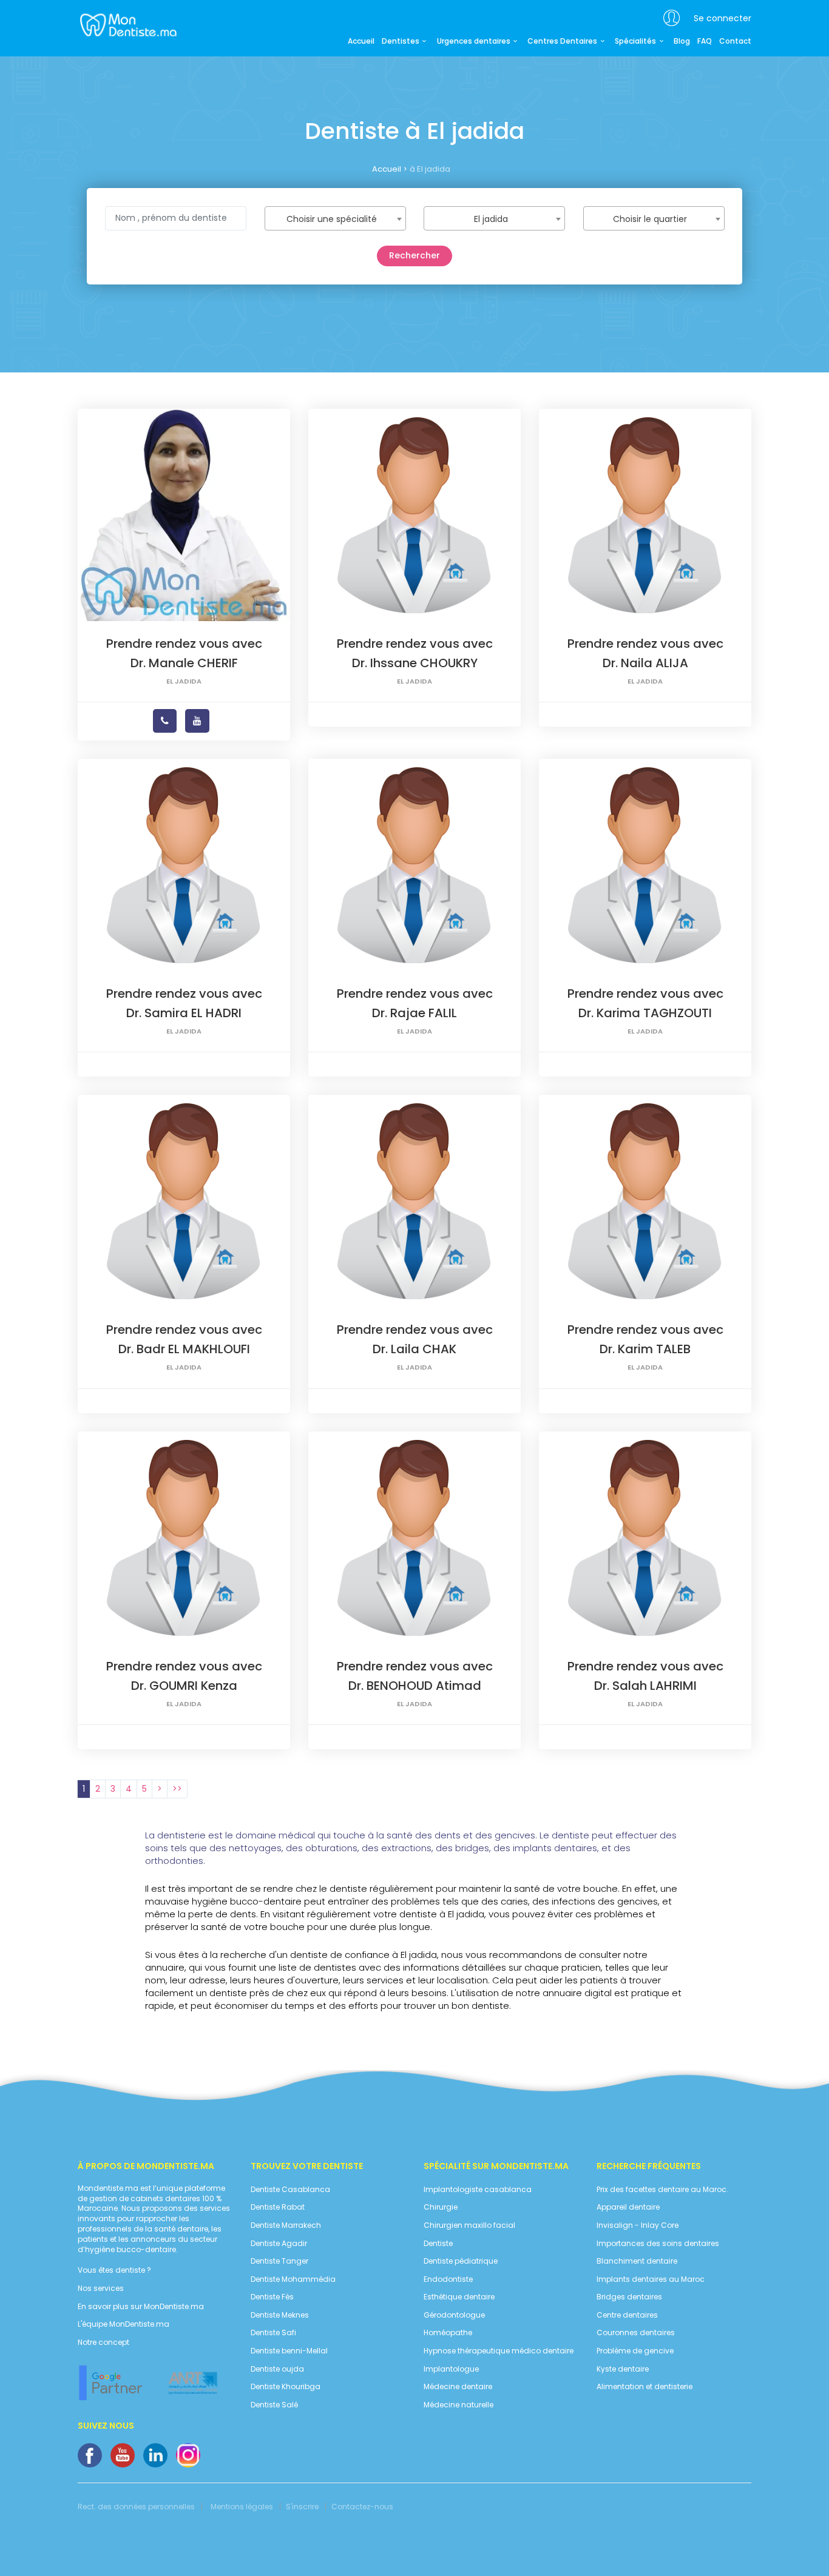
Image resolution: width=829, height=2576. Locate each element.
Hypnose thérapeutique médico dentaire (499, 2351)
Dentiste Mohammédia (293, 2279)
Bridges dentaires (629, 2297)
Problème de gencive (635, 2351)
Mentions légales (242, 2507)
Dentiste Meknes (280, 2315)
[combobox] (335, 218)
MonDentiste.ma (127, 24)
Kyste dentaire (623, 2369)
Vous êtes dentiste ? (114, 2270)
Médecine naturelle (458, 2405)
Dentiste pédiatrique (461, 2261)
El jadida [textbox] (491, 219)
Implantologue (451, 2369)
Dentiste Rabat (278, 2207)
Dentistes (401, 41)
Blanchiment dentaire (637, 2261)
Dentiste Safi (273, 2333)
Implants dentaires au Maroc (651, 2279)
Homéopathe (448, 2333)
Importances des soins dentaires (658, 2244)
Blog (682, 41)
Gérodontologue (454, 2315)
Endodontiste (448, 2279)
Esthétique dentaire (459, 2297)
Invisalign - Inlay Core (638, 2225)
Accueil (361, 41)
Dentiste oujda (277, 2369)
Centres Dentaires (562, 41)
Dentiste (438, 2244)
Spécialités (635, 41)
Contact (735, 41)
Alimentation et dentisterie (645, 2387)
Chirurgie (441, 2207)
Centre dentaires (627, 2315)
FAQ (705, 41)
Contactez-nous (362, 2507)
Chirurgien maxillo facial (469, 2225)
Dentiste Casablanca (290, 2190)
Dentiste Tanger (279, 2261)
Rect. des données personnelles (136, 2507)
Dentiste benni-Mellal (289, 2351)
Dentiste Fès (272, 2297)
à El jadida (430, 169)
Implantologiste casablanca (478, 2190)
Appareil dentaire (628, 2207)
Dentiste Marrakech (286, 2225)
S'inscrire (302, 2507)
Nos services (101, 2288)
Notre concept (103, 2342)
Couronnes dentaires (636, 2333)
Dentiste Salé (274, 2405)
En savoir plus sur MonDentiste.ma (141, 2307)
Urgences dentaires (474, 41)
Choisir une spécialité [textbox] (332, 219)
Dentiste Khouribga (286, 2387)
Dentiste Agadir (279, 2244)
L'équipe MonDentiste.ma (124, 2324)
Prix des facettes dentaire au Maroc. (662, 2190)
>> (177, 1789)
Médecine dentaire (458, 2387)
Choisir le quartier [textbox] (650, 219)
